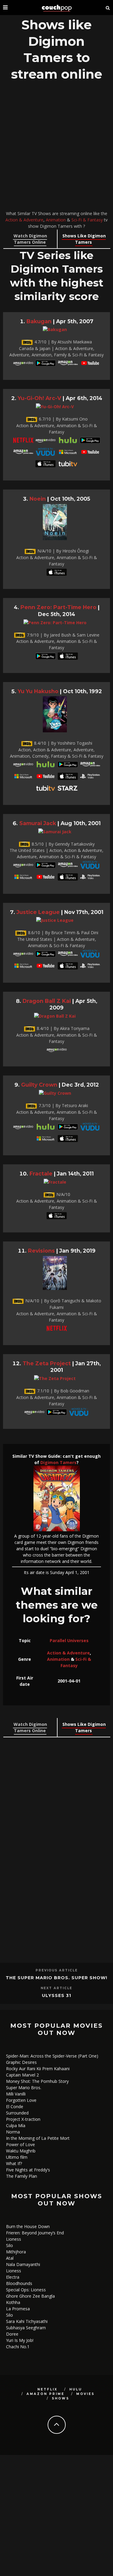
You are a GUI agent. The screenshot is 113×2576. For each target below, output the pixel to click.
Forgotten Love (21, 2100)
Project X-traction (23, 2119)
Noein (38, 499)
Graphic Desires (21, 2062)
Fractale (41, 1174)
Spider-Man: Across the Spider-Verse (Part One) (52, 2056)
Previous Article (57, 1970)
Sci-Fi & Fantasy (87, 220)
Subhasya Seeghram (26, 2328)
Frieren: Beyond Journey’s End (35, 2233)
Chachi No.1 (18, 2347)
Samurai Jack (38, 823)
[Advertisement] (56, 147)
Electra (13, 2277)
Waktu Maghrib (21, 2151)
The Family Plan (22, 2176)
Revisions (41, 1251)
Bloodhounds (19, 2283)
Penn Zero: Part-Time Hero (58, 607)
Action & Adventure (24, 220)
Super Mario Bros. (24, 2088)
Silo (9, 2245)
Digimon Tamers (58, 1462)
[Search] (108, 8)
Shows (61, 2398)
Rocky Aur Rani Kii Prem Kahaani (38, 2069)
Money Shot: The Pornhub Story (37, 2081)
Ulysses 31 (56, 1995)
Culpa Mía (16, 2125)
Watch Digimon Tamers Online (30, 239)
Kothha (13, 2302)
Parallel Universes (69, 1640)
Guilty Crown (39, 1085)
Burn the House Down (28, 2226)
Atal (10, 2258)
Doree (12, 2334)
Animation (56, 220)
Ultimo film (17, 2157)
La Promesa (18, 2309)
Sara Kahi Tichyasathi (27, 2321)
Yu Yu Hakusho (38, 691)
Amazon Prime (46, 2394)
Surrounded (17, 2113)
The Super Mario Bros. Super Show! (56, 1978)
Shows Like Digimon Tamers (84, 239)
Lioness (14, 2239)
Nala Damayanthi (23, 2264)
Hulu (76, 2389)
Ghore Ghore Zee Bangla (30, 2296)
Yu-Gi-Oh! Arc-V (39, 398)
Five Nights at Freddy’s (28, 2170)
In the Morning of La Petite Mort (38, 2138)
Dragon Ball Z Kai (47, 1001)
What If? (14, 2163)
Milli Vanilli (16, 2094)
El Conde (15, 2106)
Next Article (56, 1988)
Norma (13, 2132)
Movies (85, 2394)
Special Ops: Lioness (26, 2290)
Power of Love (20, 2144)
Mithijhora (16, 2252)
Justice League (38, 912)
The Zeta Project (47, 1363)
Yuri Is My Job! (20, 2340)
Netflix (47, 2389)
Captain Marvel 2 (22, 2075)
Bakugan (39, 321)
